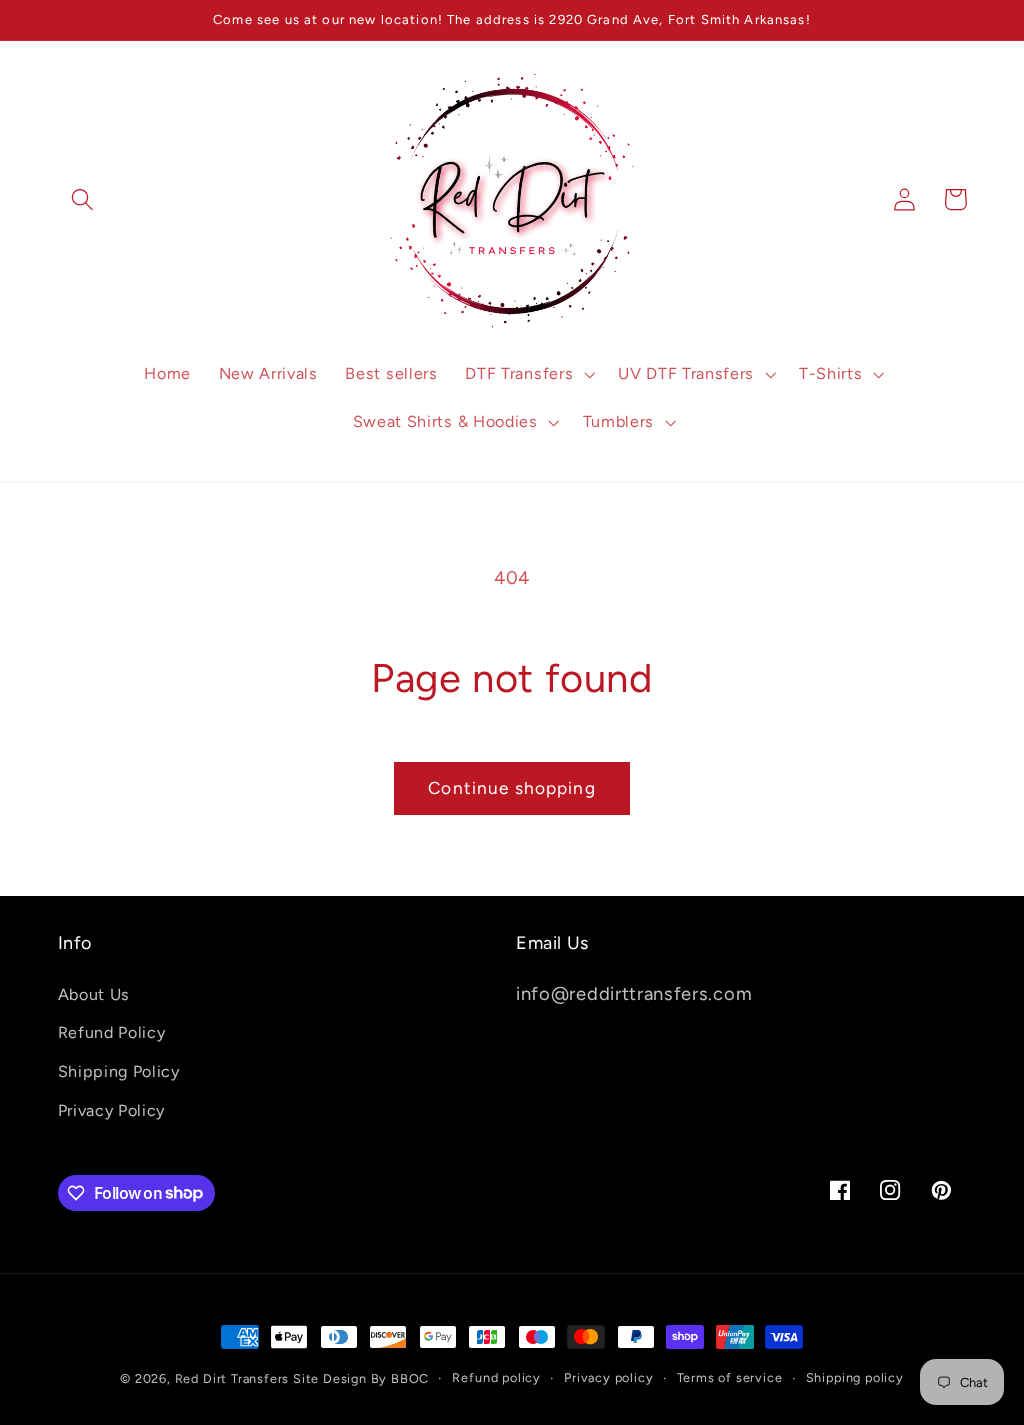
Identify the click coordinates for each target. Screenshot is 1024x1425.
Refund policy (496, 1377)
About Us (94, 994)
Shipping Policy (119, 1071)
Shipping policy (855, 1377)
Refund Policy (112, 1032)
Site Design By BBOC (361, 1378)
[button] (83, 199)
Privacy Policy (112, 1110)
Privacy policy (608, 1377)
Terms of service (730, 1377)
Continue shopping (512, 788)
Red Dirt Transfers (232, 1378)
